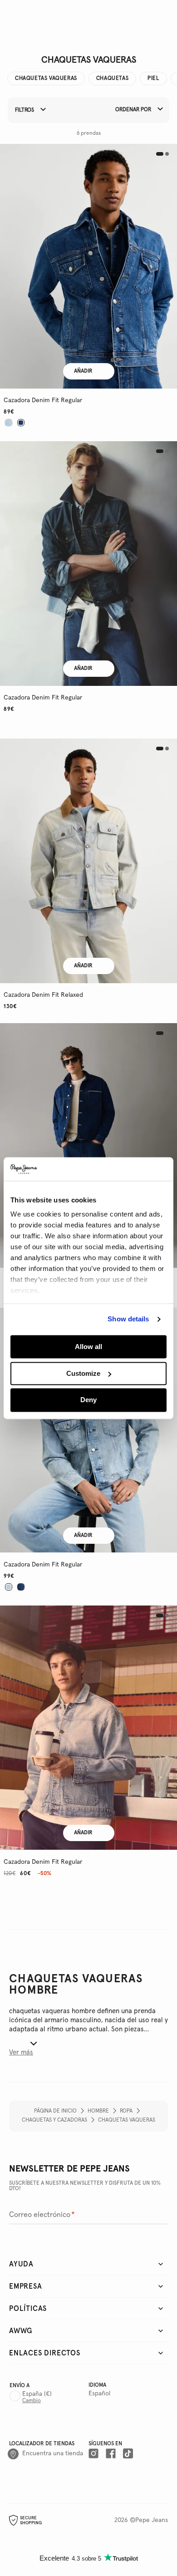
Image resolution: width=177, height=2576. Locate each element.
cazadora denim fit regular (43, 400)
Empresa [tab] (26, 2286)
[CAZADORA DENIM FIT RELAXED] (88, 861)
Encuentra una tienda (53, 2453)
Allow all (88, 1347)
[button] (88, 266)
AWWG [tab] (21, 2331)
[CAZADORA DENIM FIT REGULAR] (88, 266)
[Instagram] (93, 2454)
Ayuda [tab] (21, 2264)
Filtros (25, 111)
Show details (128, 1319)
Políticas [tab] (28, 2309)
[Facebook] (111, 2454)
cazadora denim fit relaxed (43, 995)
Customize (83, 1373)
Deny (88, 1400)
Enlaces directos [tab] (45, 2353)
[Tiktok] (128, 2454)
